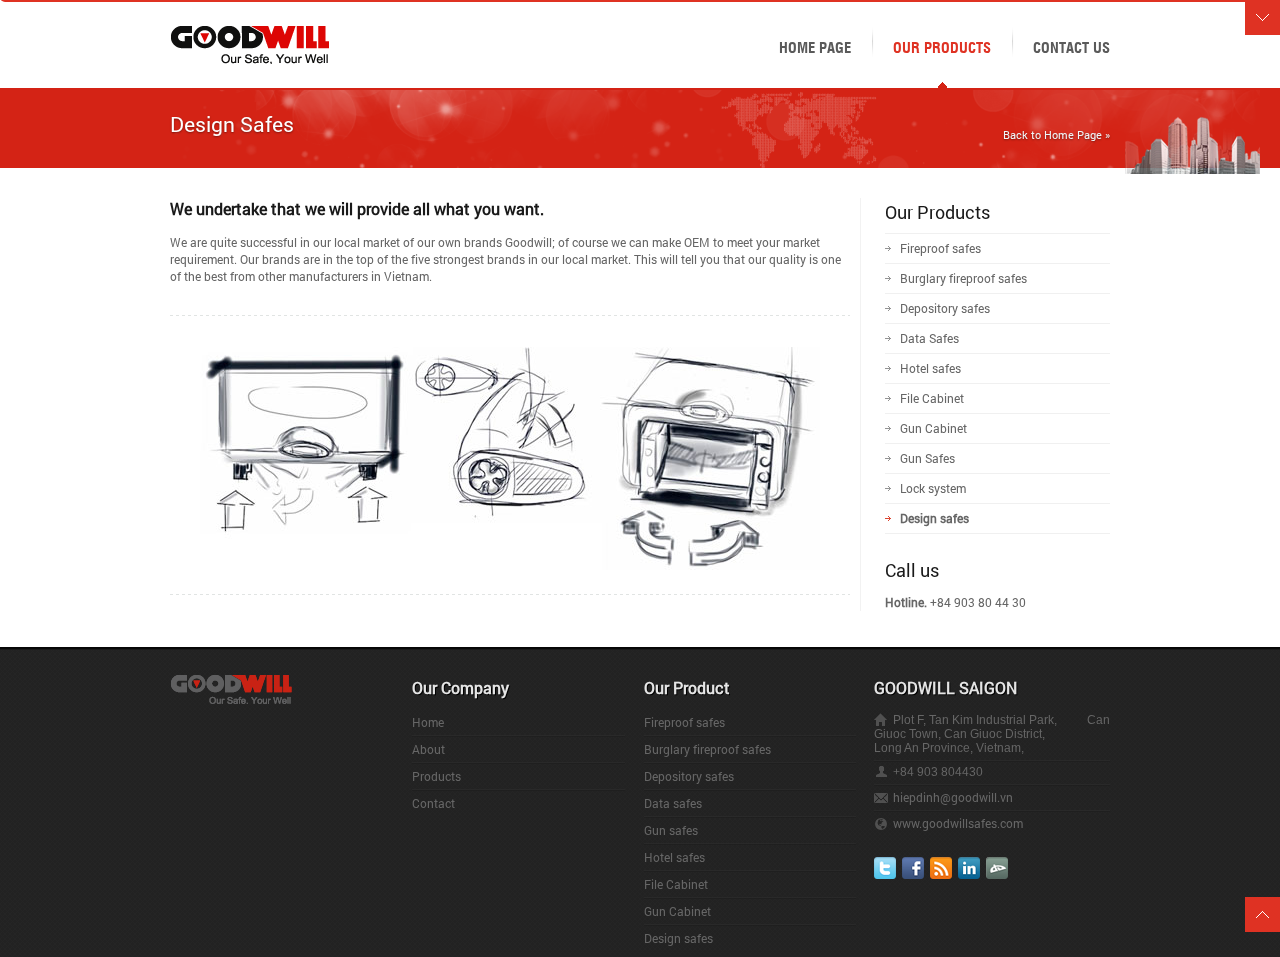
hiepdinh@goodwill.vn (953, 797)
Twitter (885, 868)
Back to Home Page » (1056, 134)
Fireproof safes (940, 248)
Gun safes (671, 830)
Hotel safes (930, 368)
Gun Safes (927, 458)
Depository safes (945, 308)
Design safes (934, 518)
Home (428, 722)
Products (436, 776)
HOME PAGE (815, 46)
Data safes (673, 803)
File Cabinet (932, 398)
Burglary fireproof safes (963, 278)
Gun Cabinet (933, 428)
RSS (941, 868)
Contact (433, 803)
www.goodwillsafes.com (958, 823)
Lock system (933, 488)
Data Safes (929, 338)
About (428, 749)
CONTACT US (1071, 46)
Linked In (969, 868)
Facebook (913, 868)
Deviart (997, 868)
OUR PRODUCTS (942, 46)
